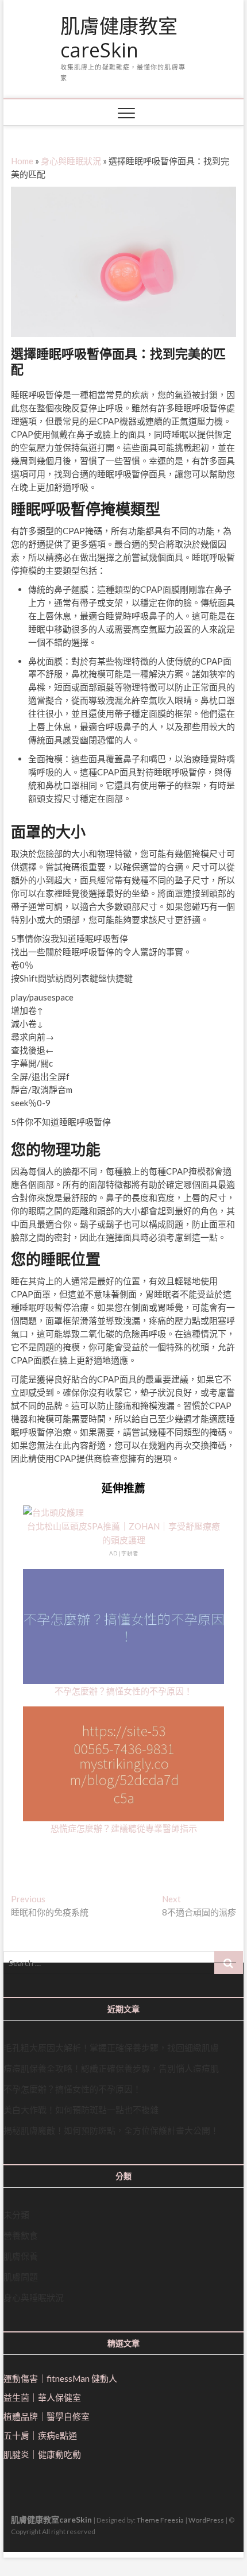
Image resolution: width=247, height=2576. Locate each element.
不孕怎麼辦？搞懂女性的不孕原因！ (123, 1691)
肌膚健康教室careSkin (119, 38)
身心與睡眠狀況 (71, 161)
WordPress (206, 2520)
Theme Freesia (160, 2520)
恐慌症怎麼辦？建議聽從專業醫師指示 (124, 1828)
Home (22, 161)
